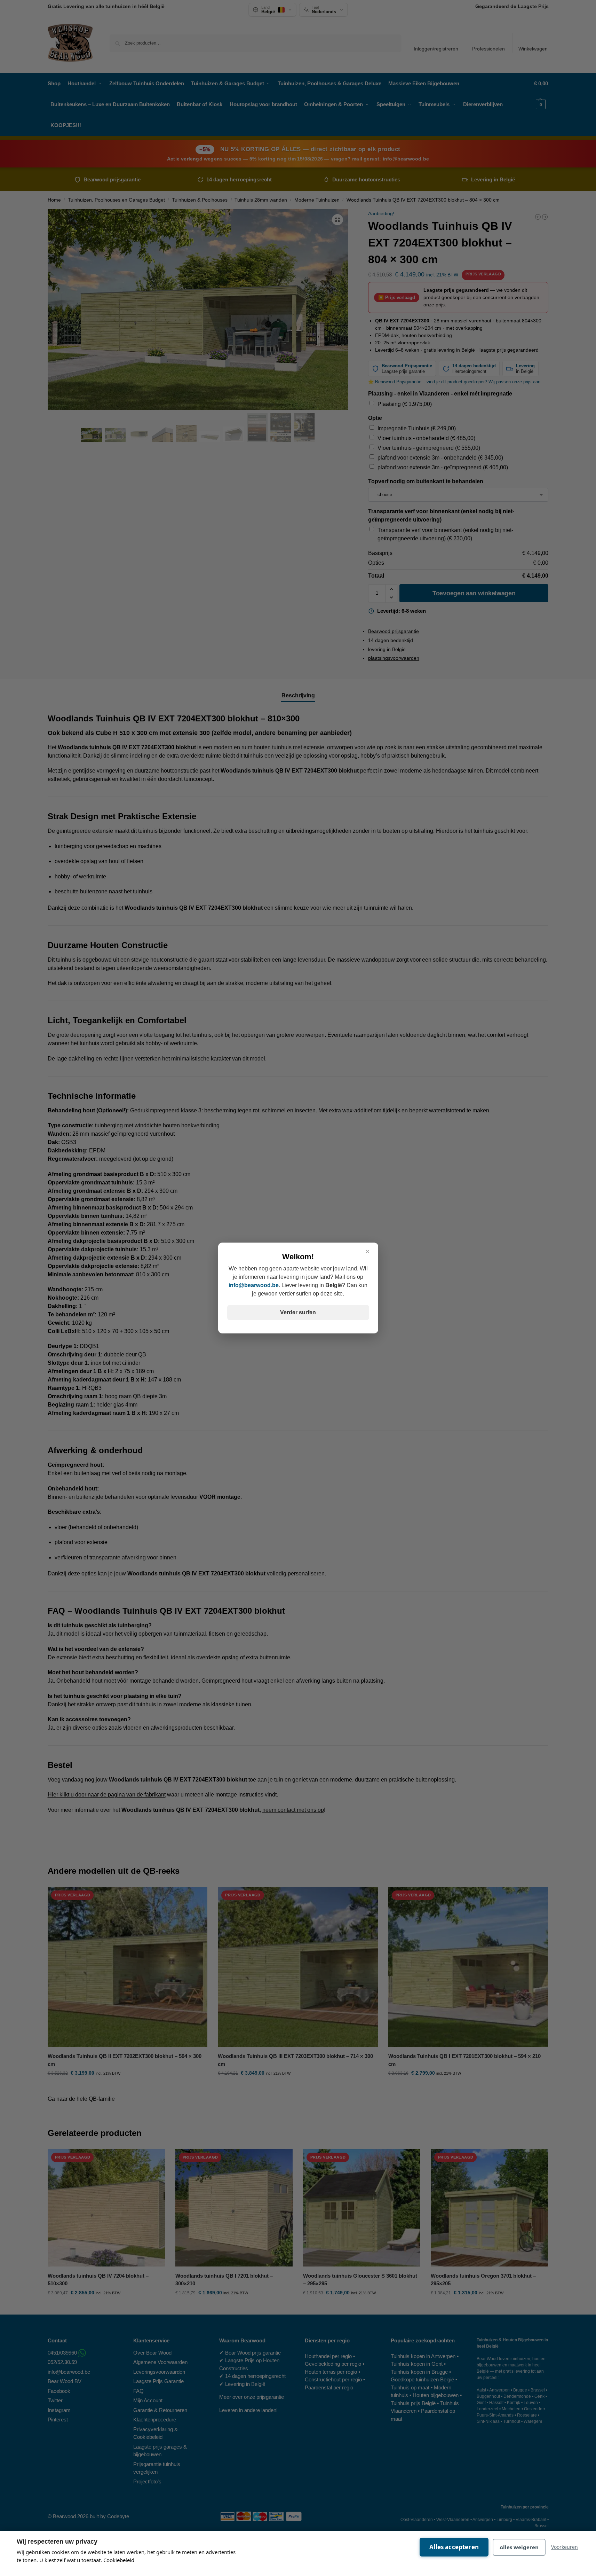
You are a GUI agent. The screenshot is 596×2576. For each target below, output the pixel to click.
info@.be (254, 1285)
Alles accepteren (454, 2547)
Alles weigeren (519, 2547)
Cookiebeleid (119, 2560)
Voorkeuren (565, 2547)
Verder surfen (298, 1312)
